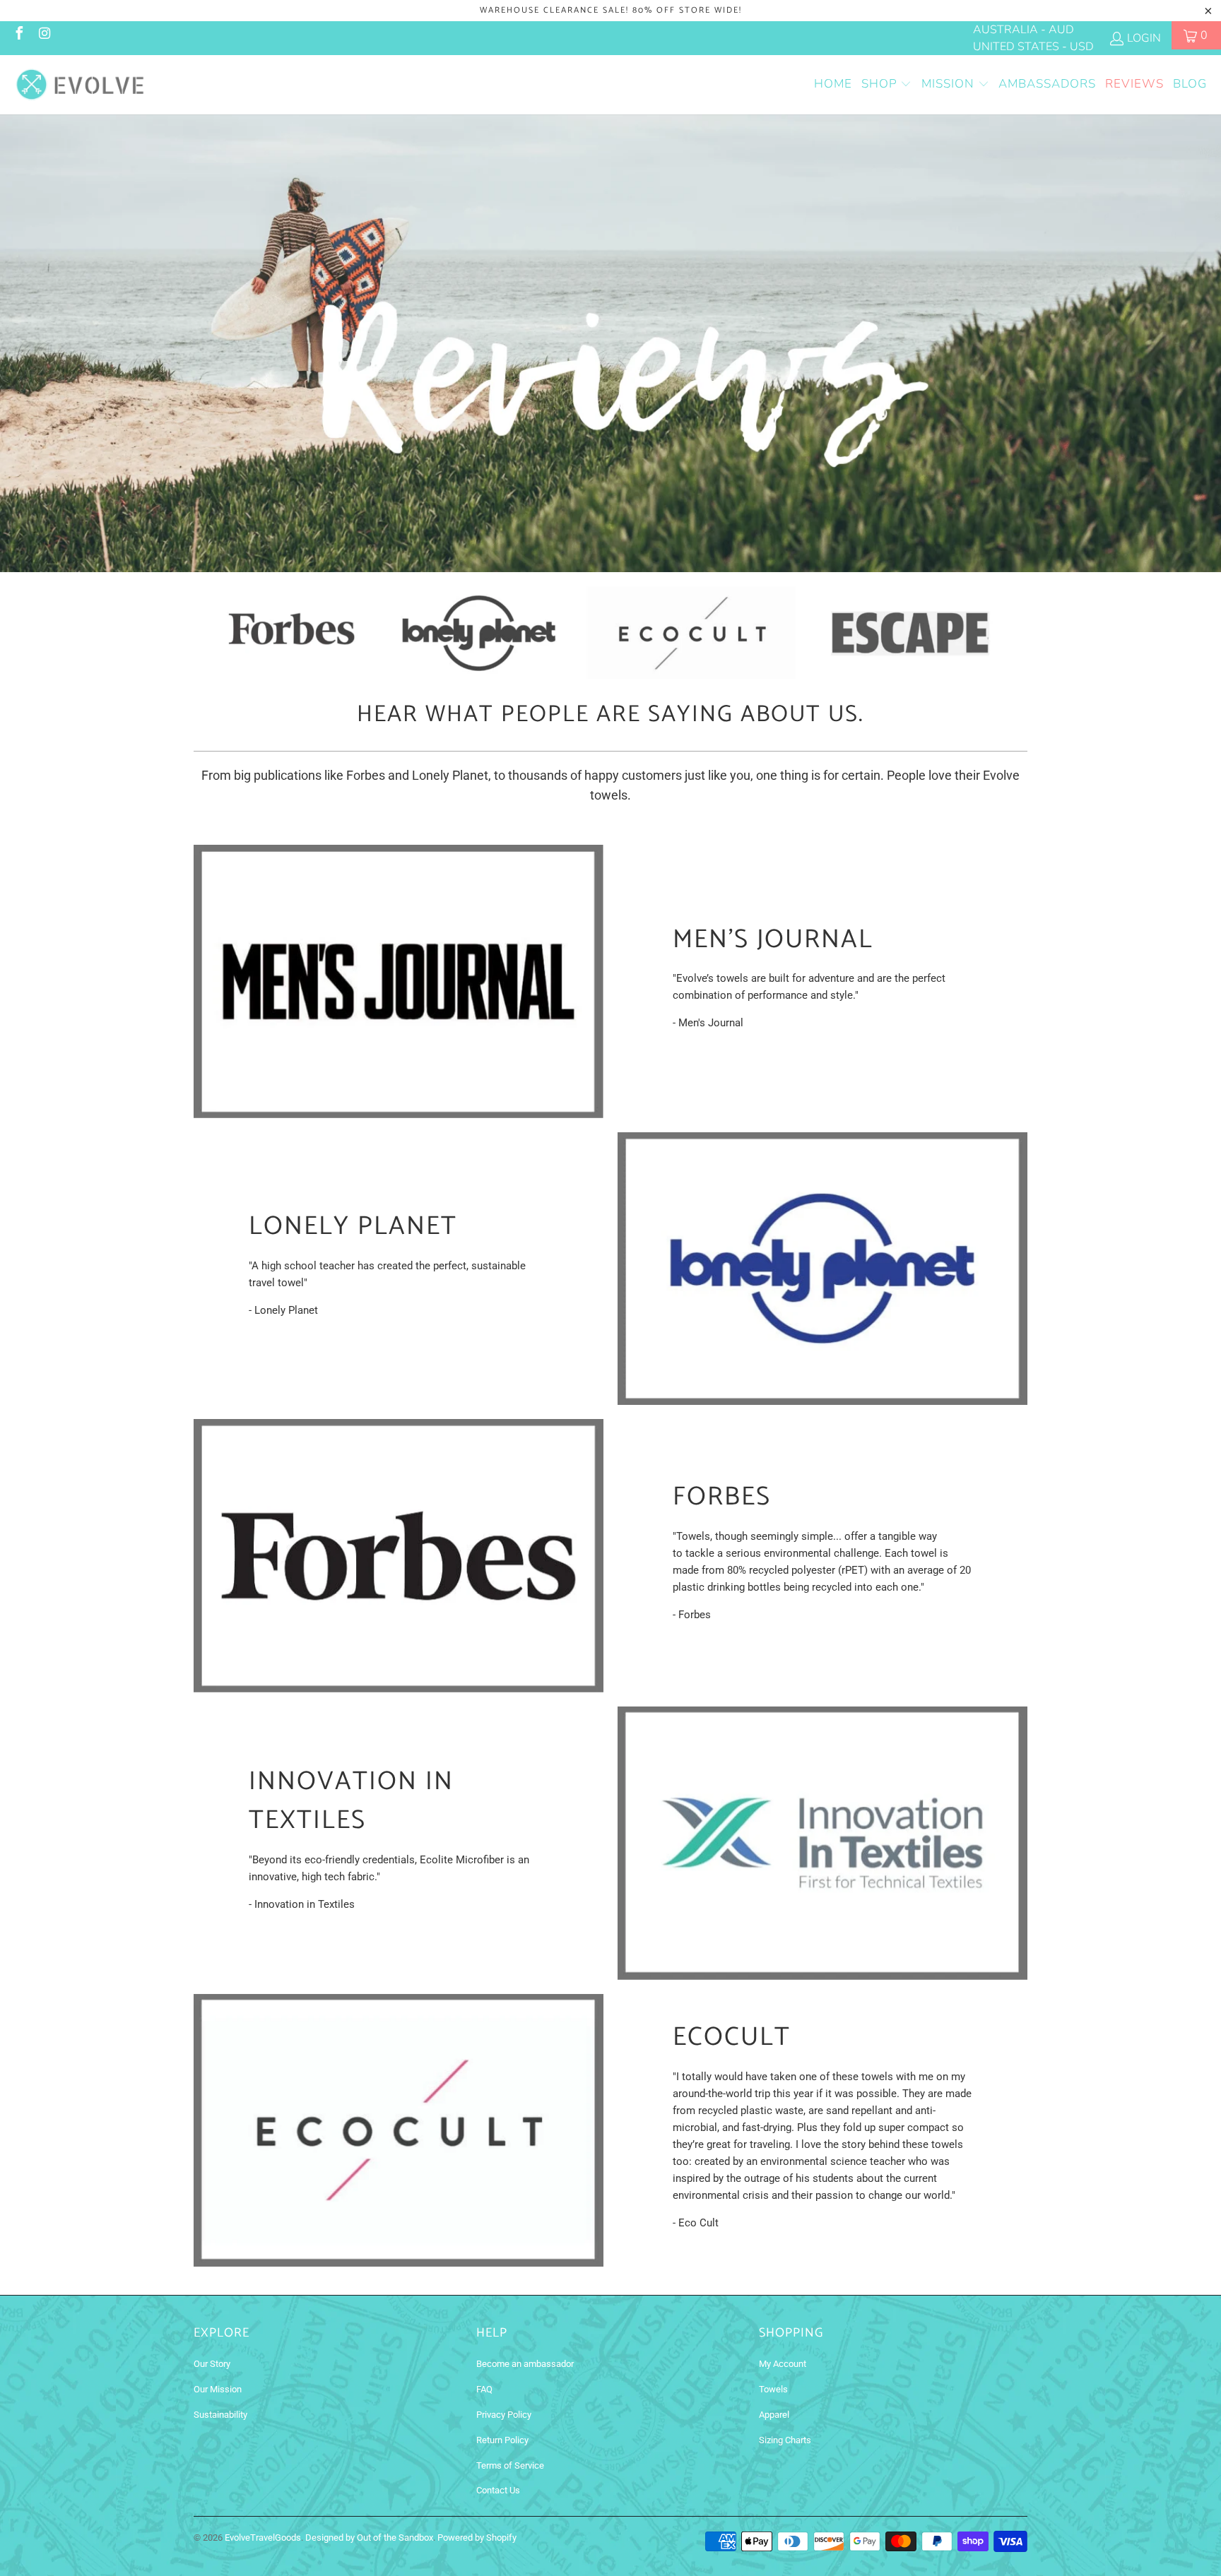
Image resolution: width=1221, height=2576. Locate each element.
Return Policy (502, 2440)
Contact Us (498, 2490)
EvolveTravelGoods (263, 2538)
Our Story (212, 2364)
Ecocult (732, 2037)
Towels (773, 2389)
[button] (887, 85)
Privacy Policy (504, 2415)
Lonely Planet (353, 1226)
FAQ (484, 2389)
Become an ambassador (525, 2364)
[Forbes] (399, 1556)
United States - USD (1033, 47)
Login (1144, 38)
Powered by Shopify (477, 2538)
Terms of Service (510, 2465)
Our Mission (218, 2389)
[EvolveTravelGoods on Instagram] (44, 35)
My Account (783, 2364)
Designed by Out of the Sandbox (369, 2538)
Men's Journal (773, 939)
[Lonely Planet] (822, 1269)
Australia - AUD (1024, 30)
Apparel (774, 2415)
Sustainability (220, 2415)
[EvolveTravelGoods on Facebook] (18, 35)
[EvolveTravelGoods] (79, 85)
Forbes (722, 1496)
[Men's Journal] (399, 981)
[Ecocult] (399, 2131)
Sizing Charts (785, 2440)
